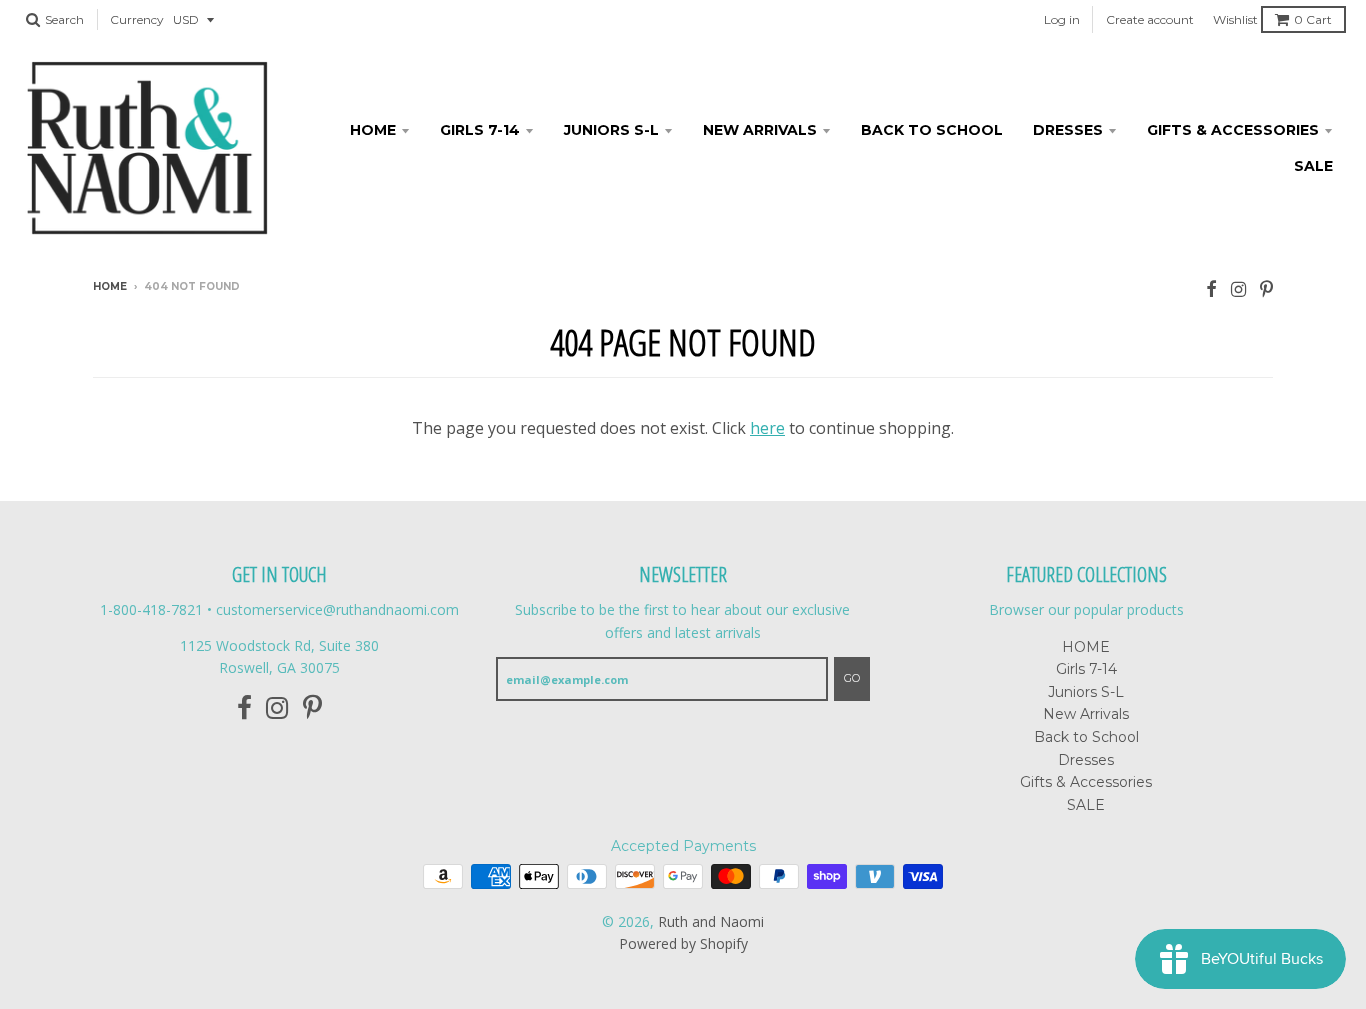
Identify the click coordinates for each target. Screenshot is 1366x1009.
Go (852, 678)
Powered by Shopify (683, 943)
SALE (1313, 166)
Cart (1313, 19)
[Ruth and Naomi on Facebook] (1211, 288)
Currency (137, 19)
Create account (1150, 19)
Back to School (932, 130)
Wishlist (1235, 19)
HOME (373, 130)
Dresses (1068, 130)
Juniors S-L (611, 130)
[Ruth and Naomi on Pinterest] (1266, 288)
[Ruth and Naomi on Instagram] (1238, 288)
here (767, 428)
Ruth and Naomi (711, 921)
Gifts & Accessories (1233, 130)
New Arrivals (760, 130)
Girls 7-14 (480, 130)
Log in (1062, 19)
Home (110, 286)
